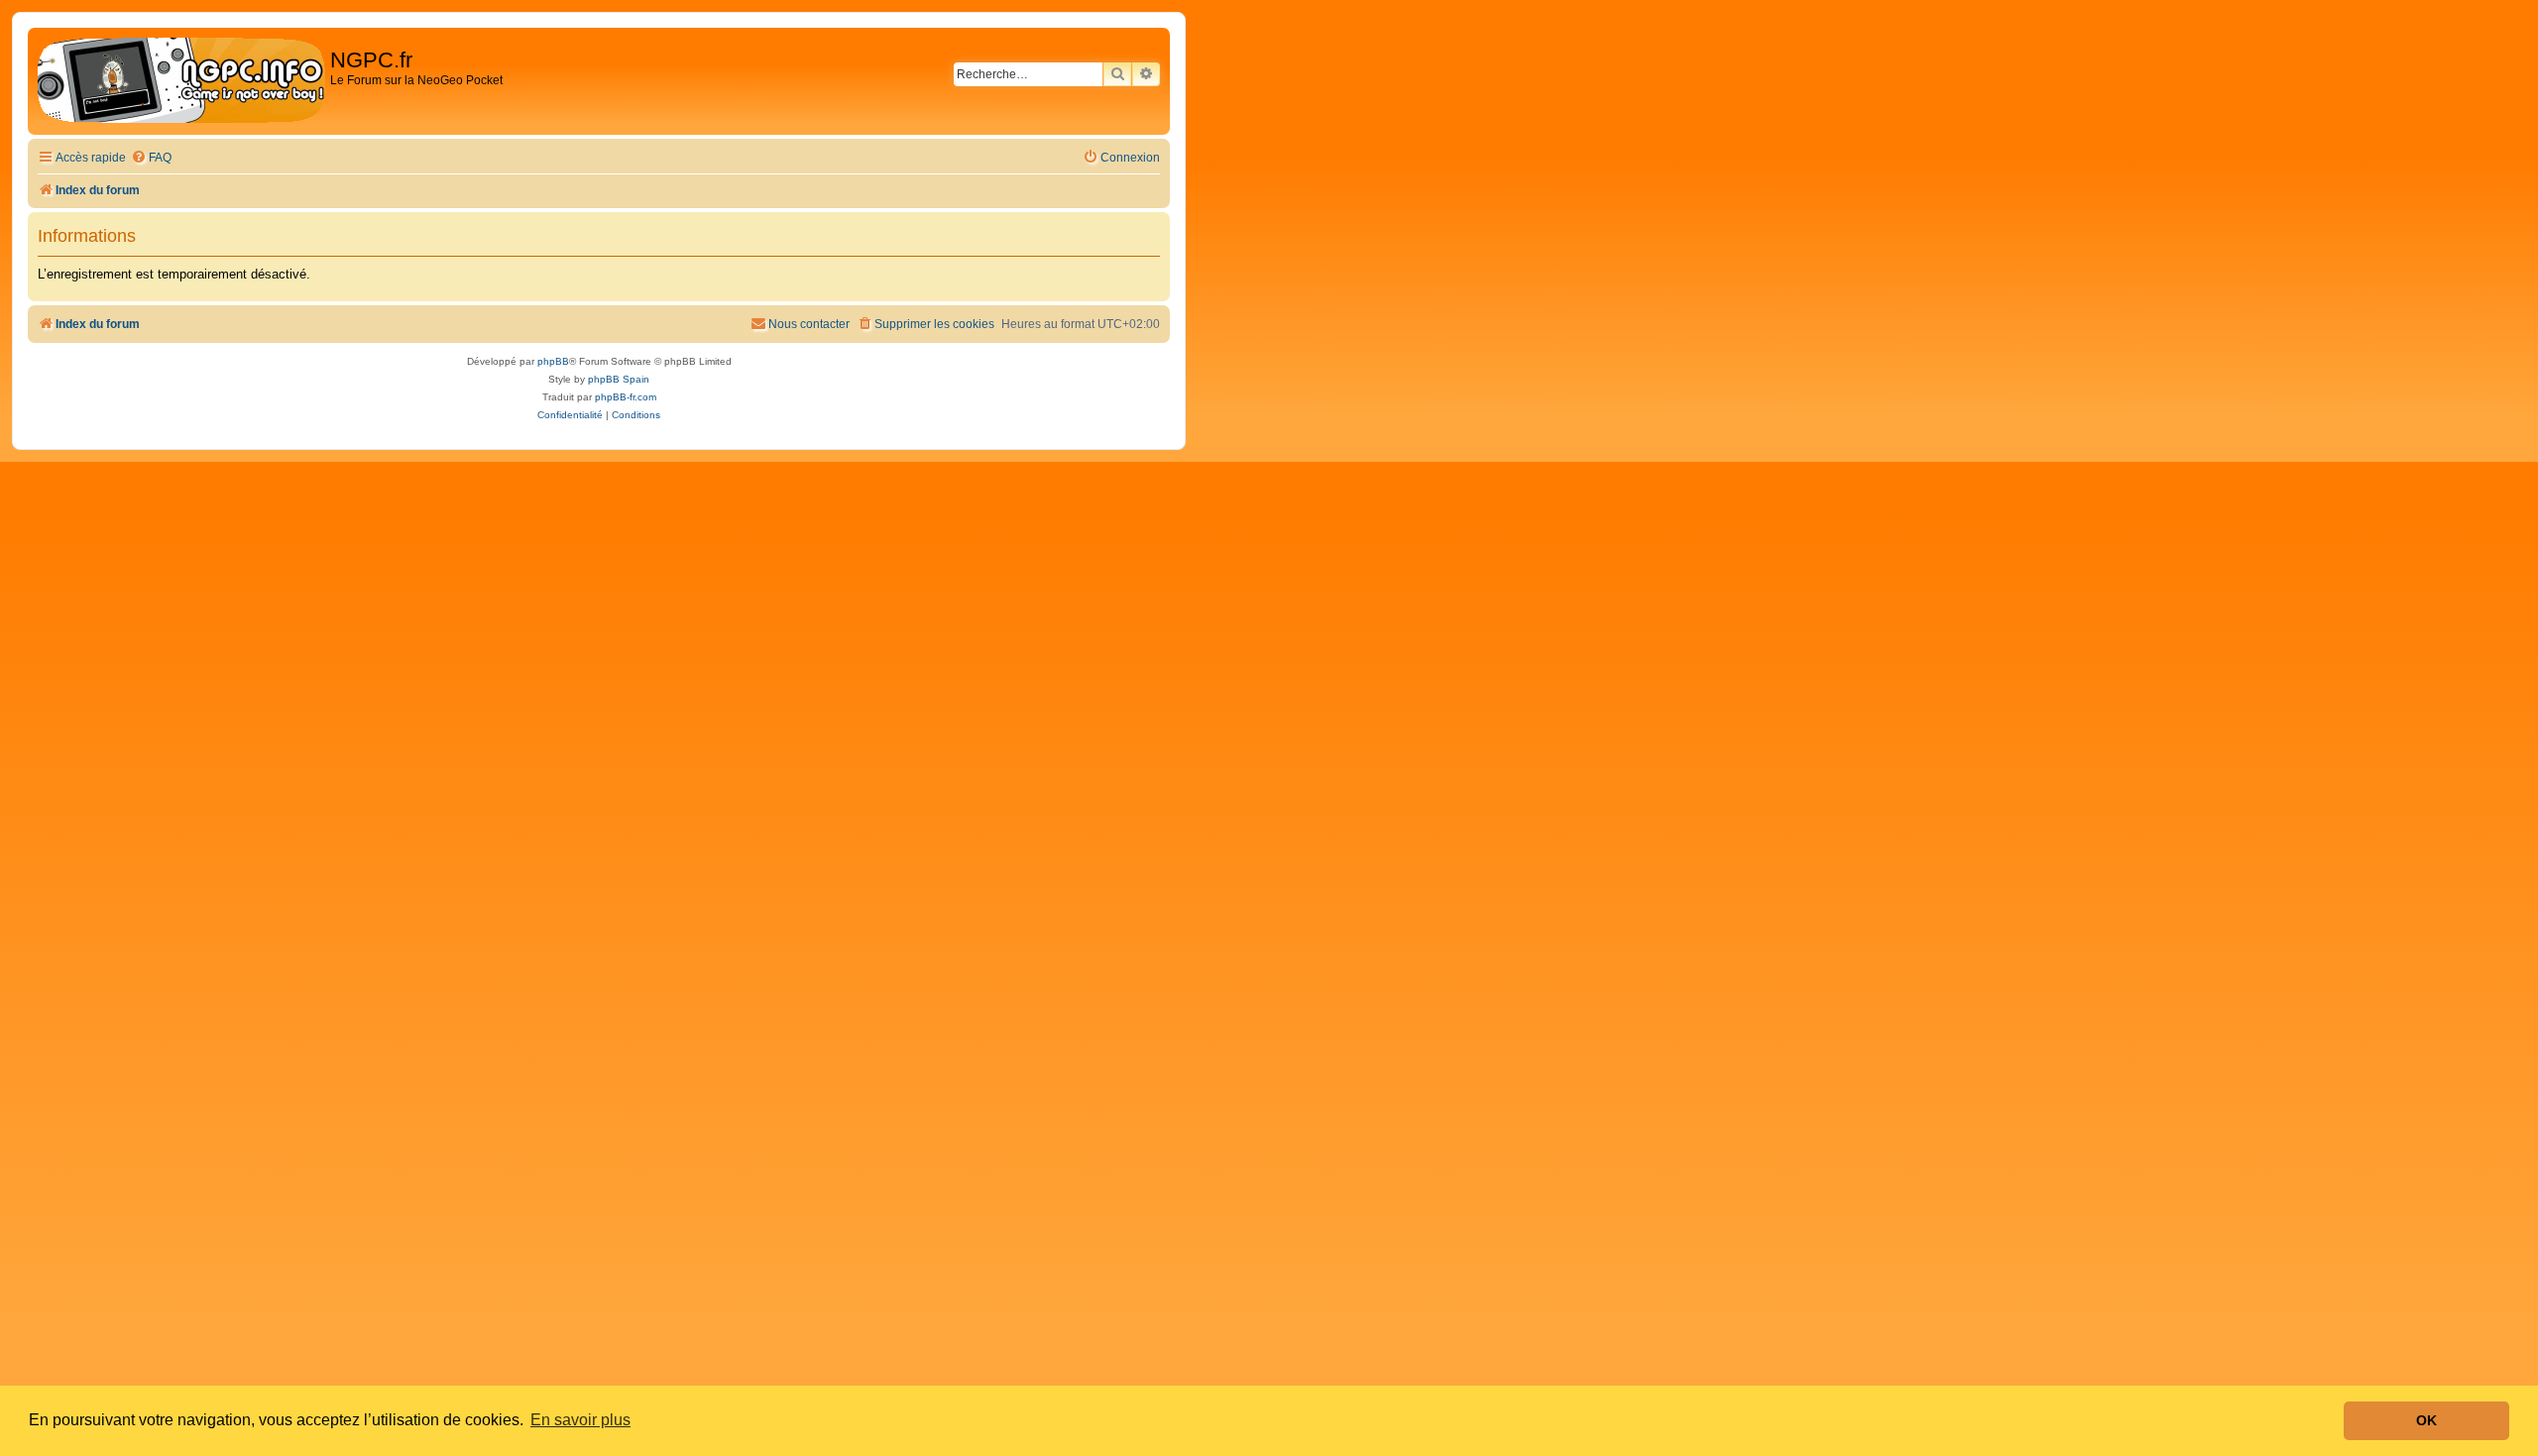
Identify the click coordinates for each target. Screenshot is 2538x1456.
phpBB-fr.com (626, 397)
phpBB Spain (619, 379)
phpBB (553, 361)
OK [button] (2426, 1420)
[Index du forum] (181, 81)
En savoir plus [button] (580, 1420)
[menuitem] (151, 158)
